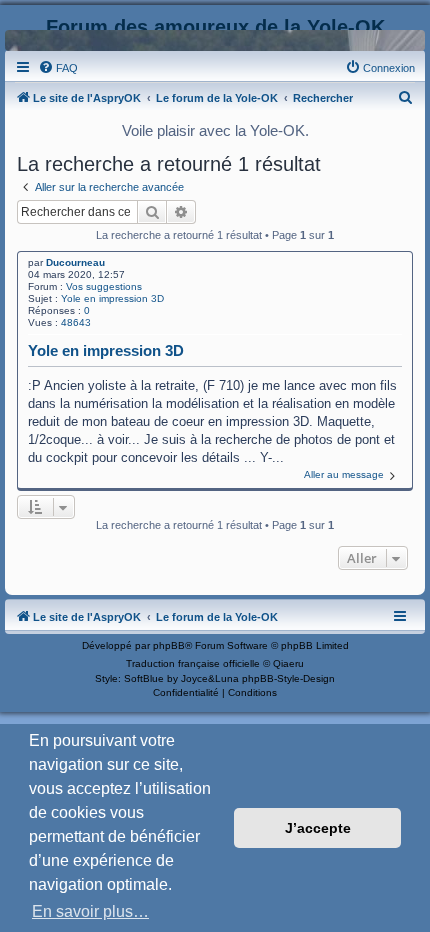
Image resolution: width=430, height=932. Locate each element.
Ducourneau (75, 262)
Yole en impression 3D (112, 298)
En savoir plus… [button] (90, 911)
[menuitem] (58, 68)
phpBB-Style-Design (288, 678)
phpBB (169, 645)
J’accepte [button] (318, 828)
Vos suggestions (104, 286)
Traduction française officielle (193, 663)
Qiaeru (288, 663)
